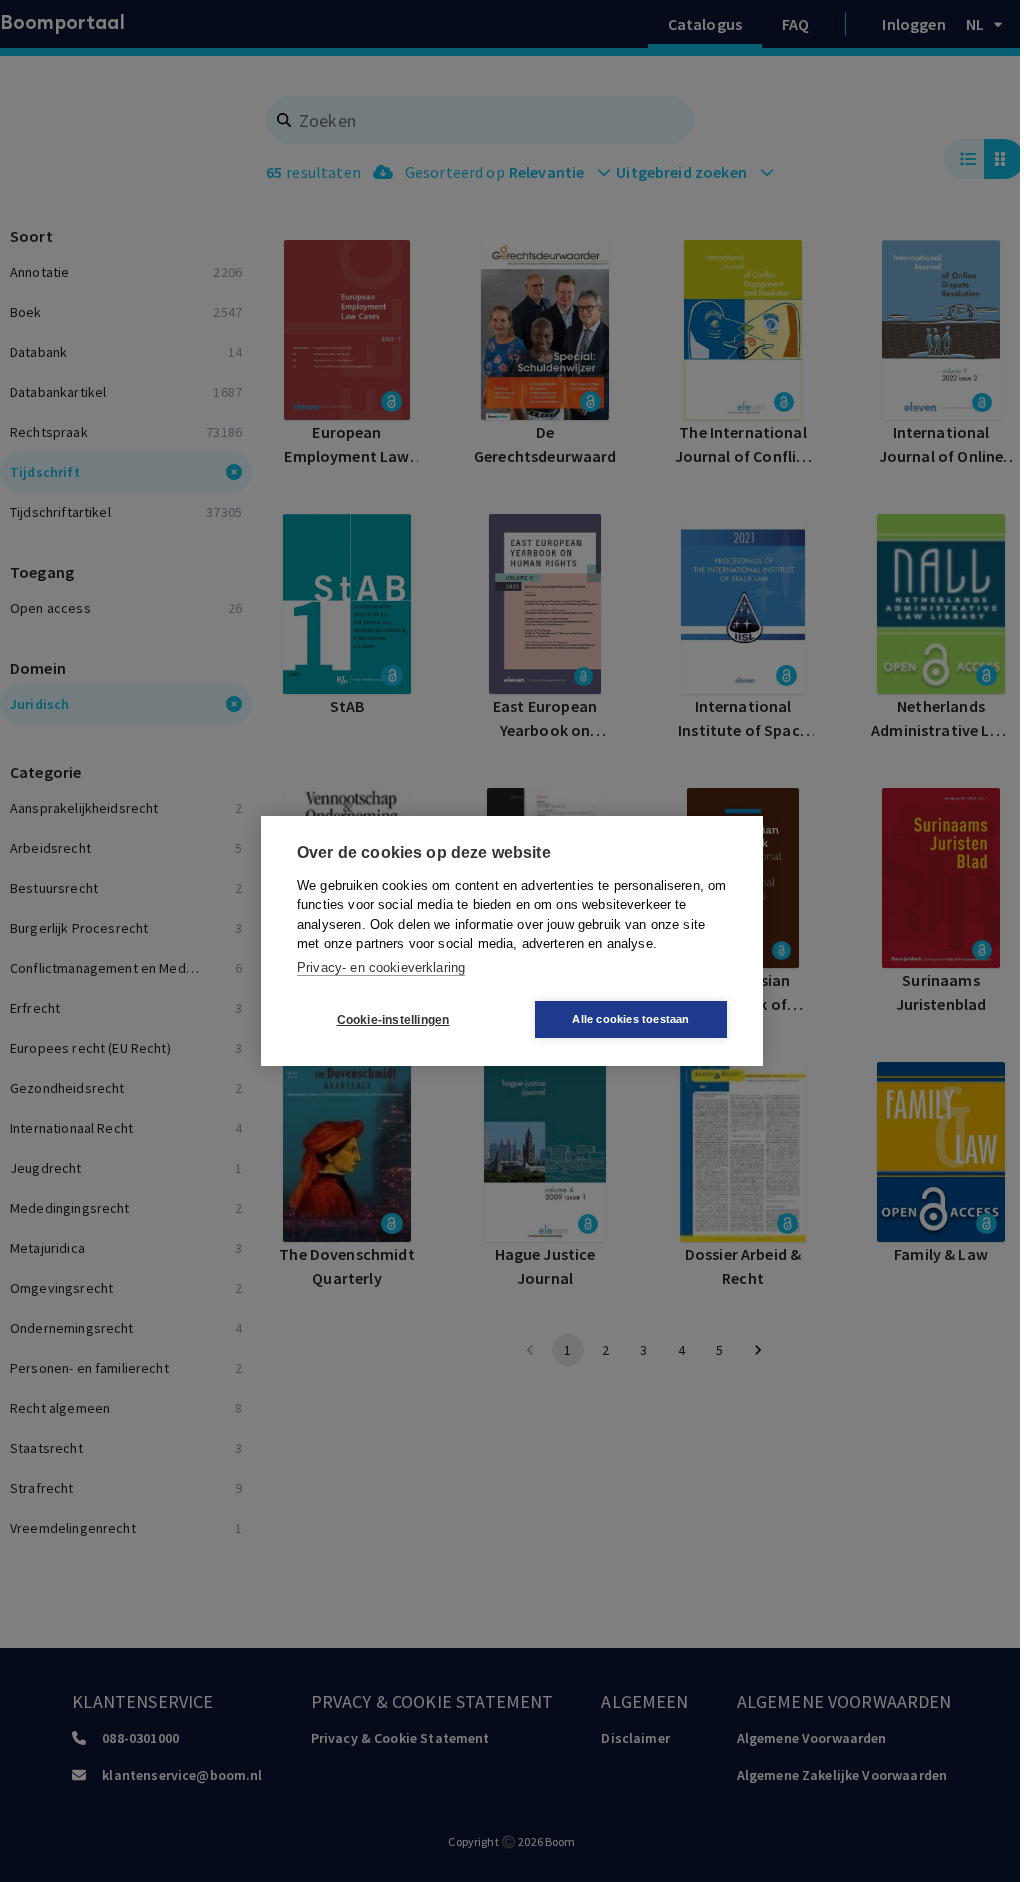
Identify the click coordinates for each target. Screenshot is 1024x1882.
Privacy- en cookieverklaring (381, 967)
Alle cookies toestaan (630, 1019)
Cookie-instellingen (393, 1020)
